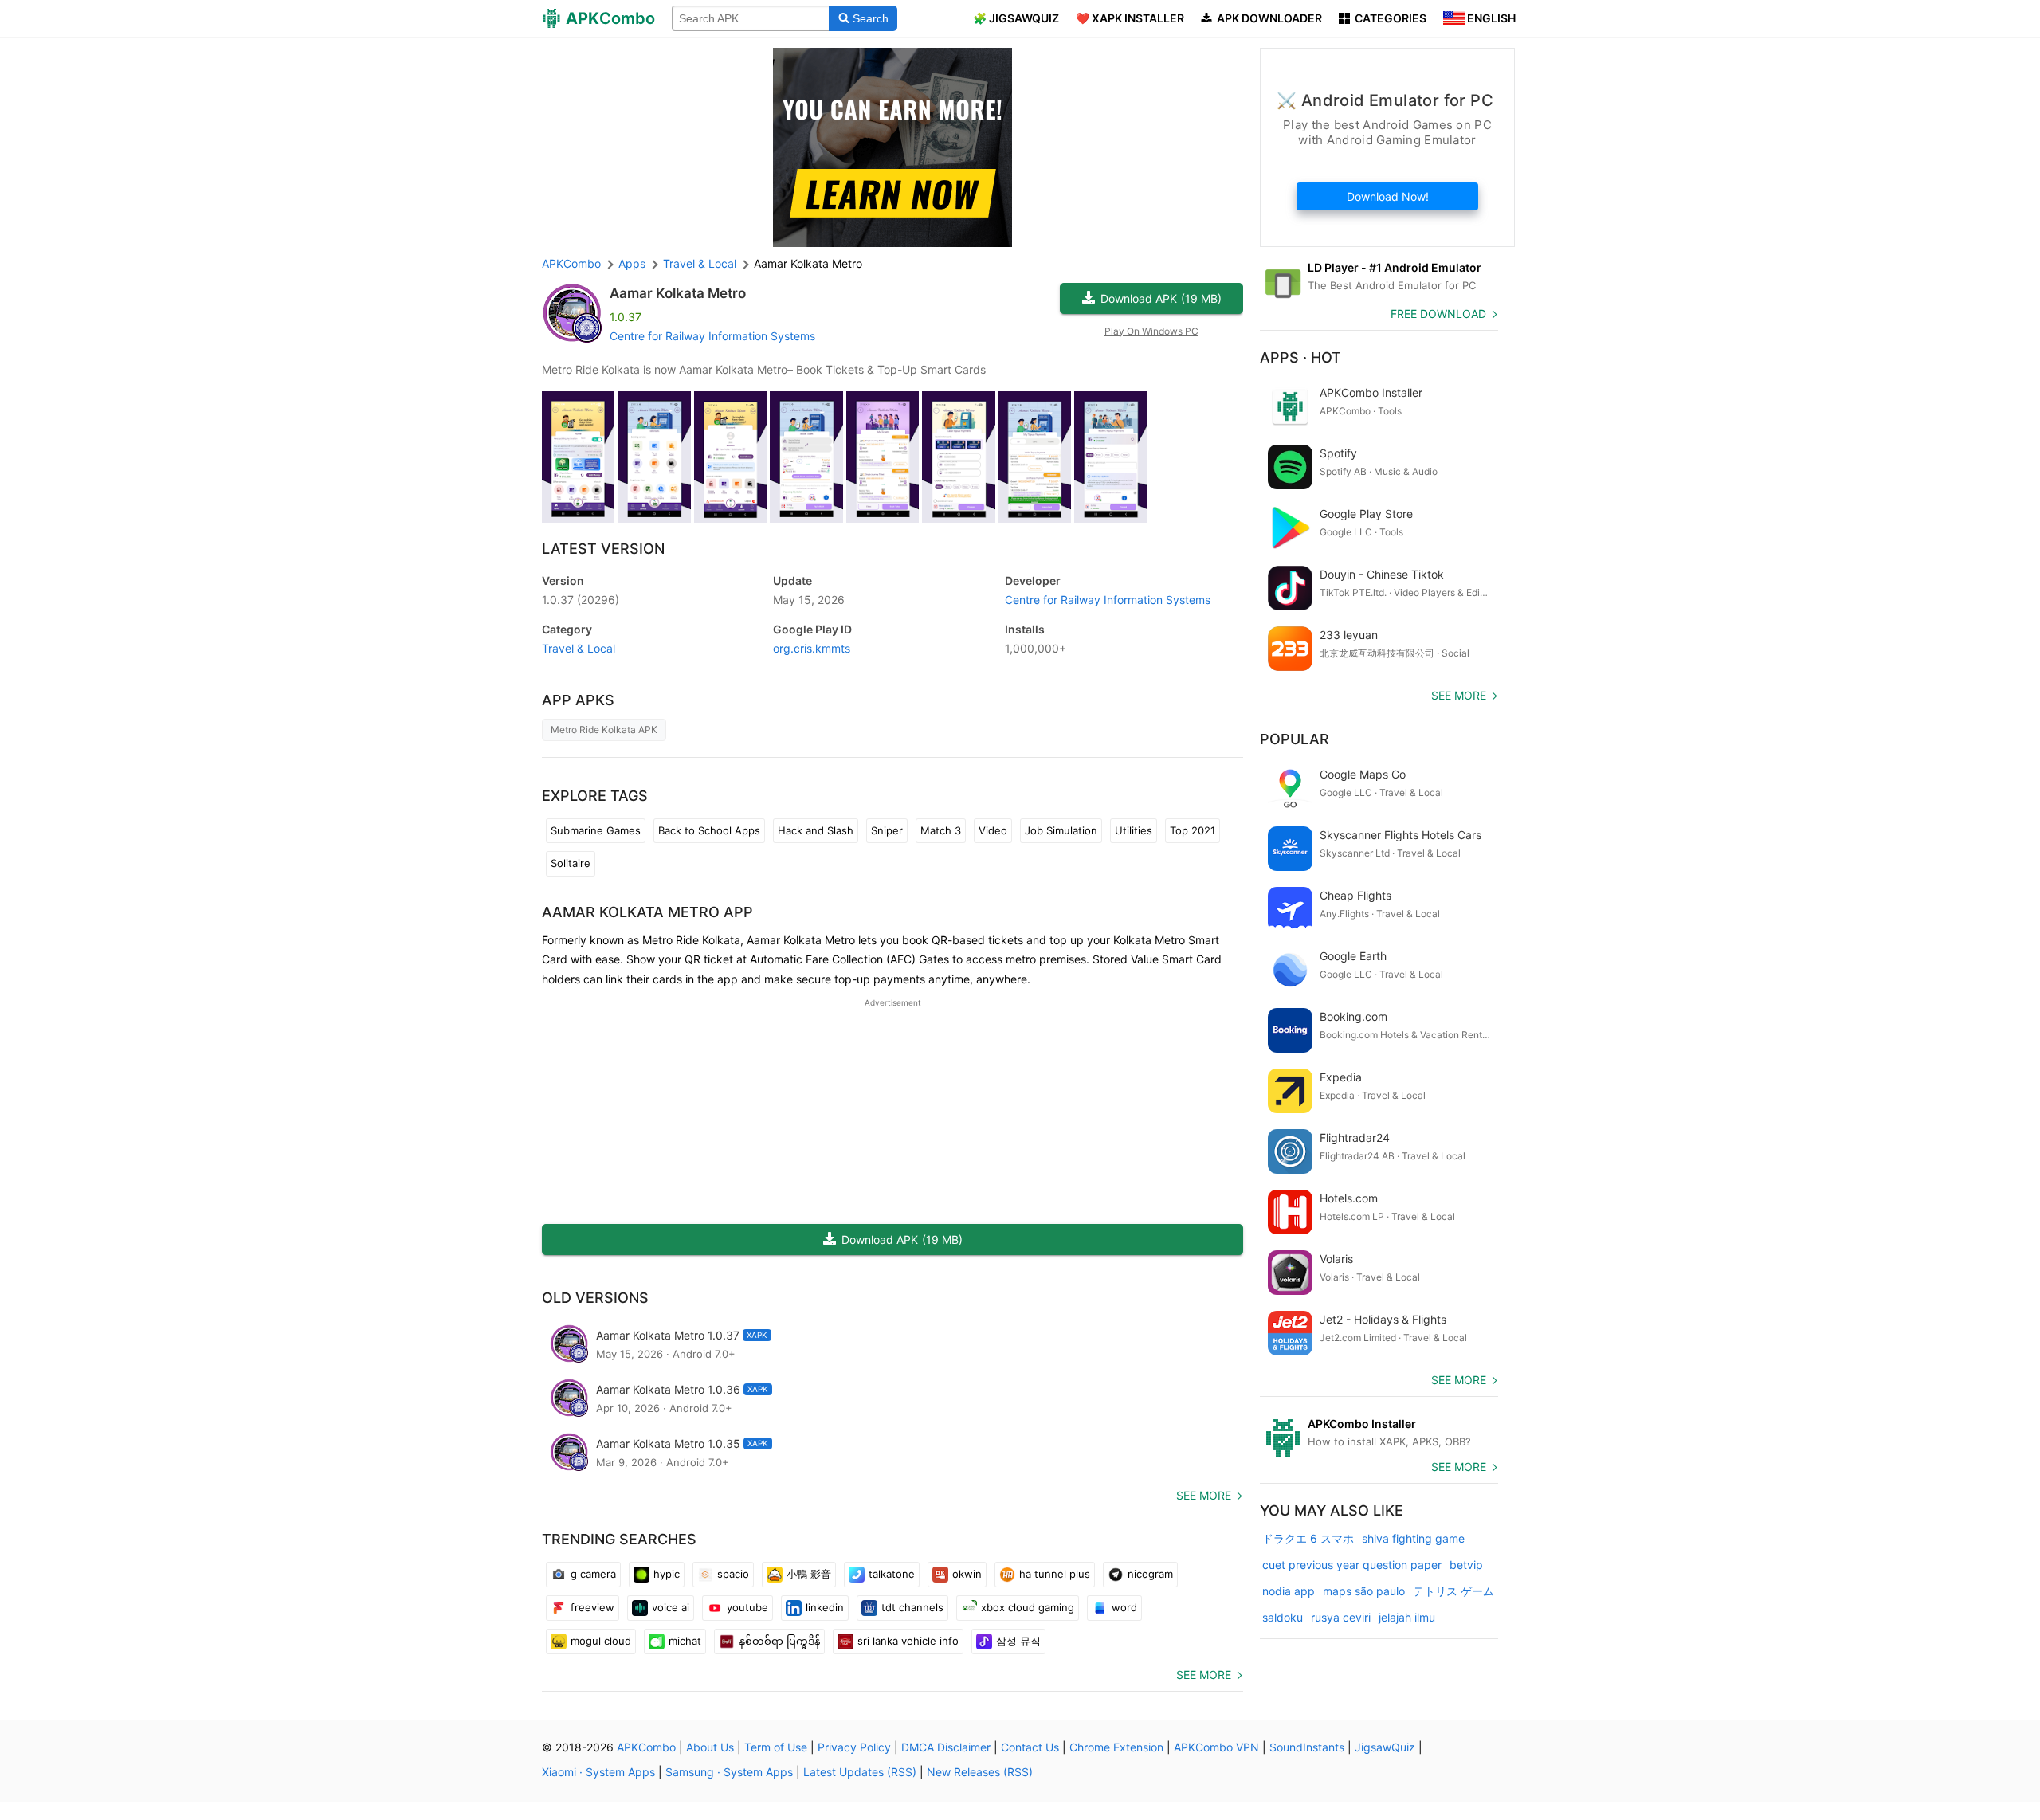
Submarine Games (596, 830)
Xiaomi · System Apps (598, 1772)
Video (993, 830)
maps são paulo (1364, 1591)
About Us (710, 1747)
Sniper (887, 830)
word (1124, 1607)
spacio (733, 1574)
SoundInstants (1307, 1747)
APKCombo (571, 263)
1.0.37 (581, 600)
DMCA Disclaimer (946, 1747)
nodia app (1289, 1591)
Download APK (1161, 298)
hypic (667, 1574)
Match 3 (941, 830)
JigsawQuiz (1385, 1747)
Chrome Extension (1116, 1747)
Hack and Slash (816, 830)
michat (685, 1641)
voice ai (671, 1607)
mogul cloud (601, 1641)
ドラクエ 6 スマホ (1308, 1538)
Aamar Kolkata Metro (678, 293)
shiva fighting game (1413, 1538)
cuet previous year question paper (1352, 1565)
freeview (592, 1607)
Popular (1295, 739)
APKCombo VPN (1216, 1747)
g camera (593, 1574)
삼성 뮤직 (1018, 1641)
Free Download (1438, 314)
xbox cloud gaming (1028, 1607)
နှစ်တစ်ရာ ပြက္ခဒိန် (779, 1641)
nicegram (1150, 1574)
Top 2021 (1193, 830)
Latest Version (603, 549)
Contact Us (1030, 1747)
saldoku (1283, 1617)
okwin (967, 1574)
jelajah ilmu (1407, 1617)
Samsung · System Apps (729, 1772)
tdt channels (912, 1607)
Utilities (1134, 830)
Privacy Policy (854, 1747)
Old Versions (595, 1298)
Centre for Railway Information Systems (712, 336)
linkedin (825, 1607)
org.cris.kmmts (812, 648)
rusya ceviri (1341, 1617)
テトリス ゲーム (1453, 1591)
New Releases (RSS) (980, 1772)
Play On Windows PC (1151, 331)
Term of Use (776, 1747)
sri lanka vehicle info (908, 1641)
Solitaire (571, 863)
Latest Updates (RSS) (860, 1772)
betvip (1466, 1565)
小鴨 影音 (809, 1574)
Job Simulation (1061, 830)
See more (1204, 1495)
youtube (747, 1607)
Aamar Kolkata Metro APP (647, 912)
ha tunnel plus (1055, 1574)
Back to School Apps (709, 830)
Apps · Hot (1300, 357)
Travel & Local (579, 648)
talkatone (892, 1574)
